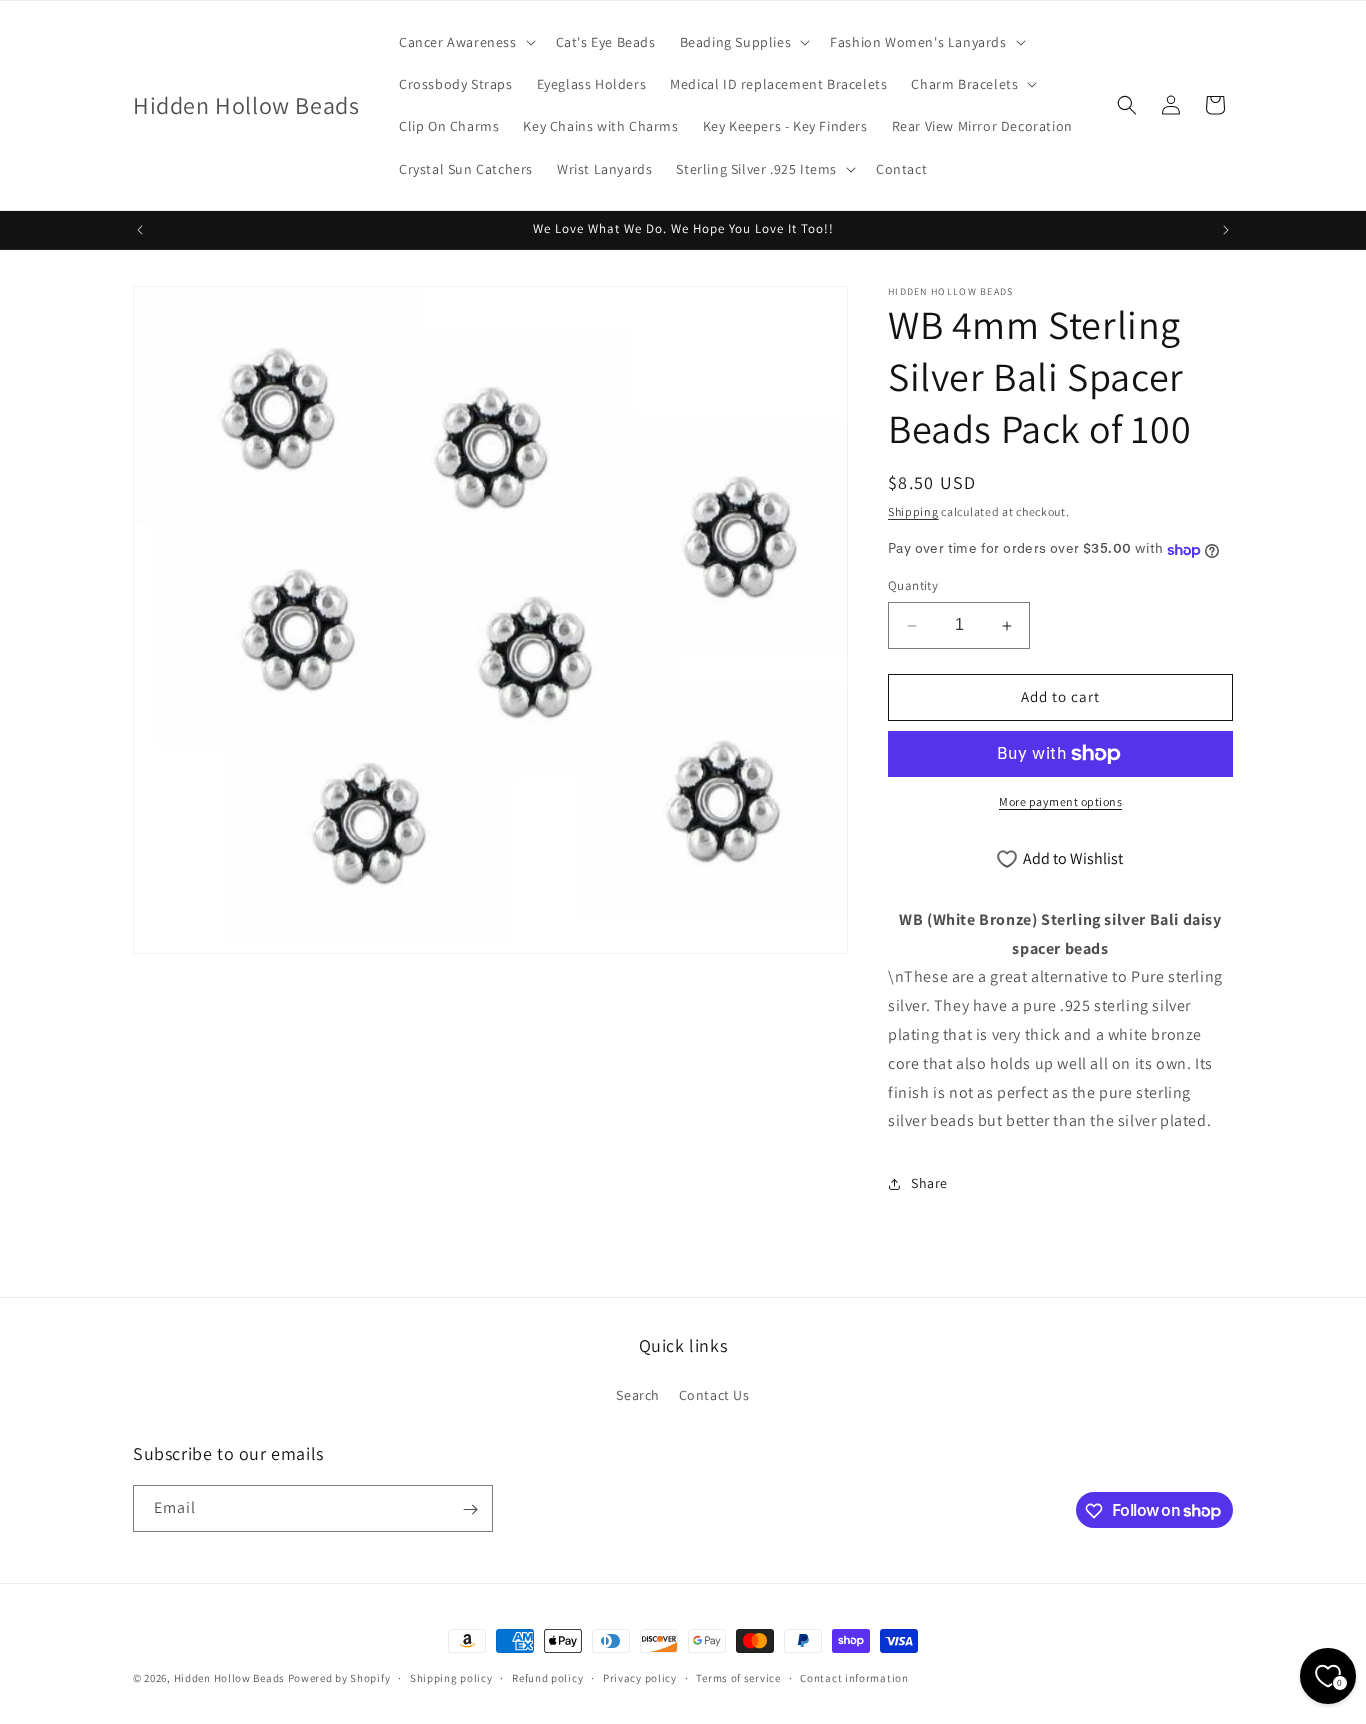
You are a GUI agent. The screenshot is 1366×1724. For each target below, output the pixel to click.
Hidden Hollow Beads (229, 1678)
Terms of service (738, 1677)
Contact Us (714, 1394)
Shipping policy (451, 1677)
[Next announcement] (1226, 230)
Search (638, 1394)
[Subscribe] (470, 1509)
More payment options (1060, 801)
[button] (465, 42)
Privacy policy (640, 1677)
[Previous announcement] (140, 230)
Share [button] (929, 1183)
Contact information (854, 1677)
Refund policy (547, 1677)
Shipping (913, 511)
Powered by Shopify (339, 1678)
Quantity (913, 586)
